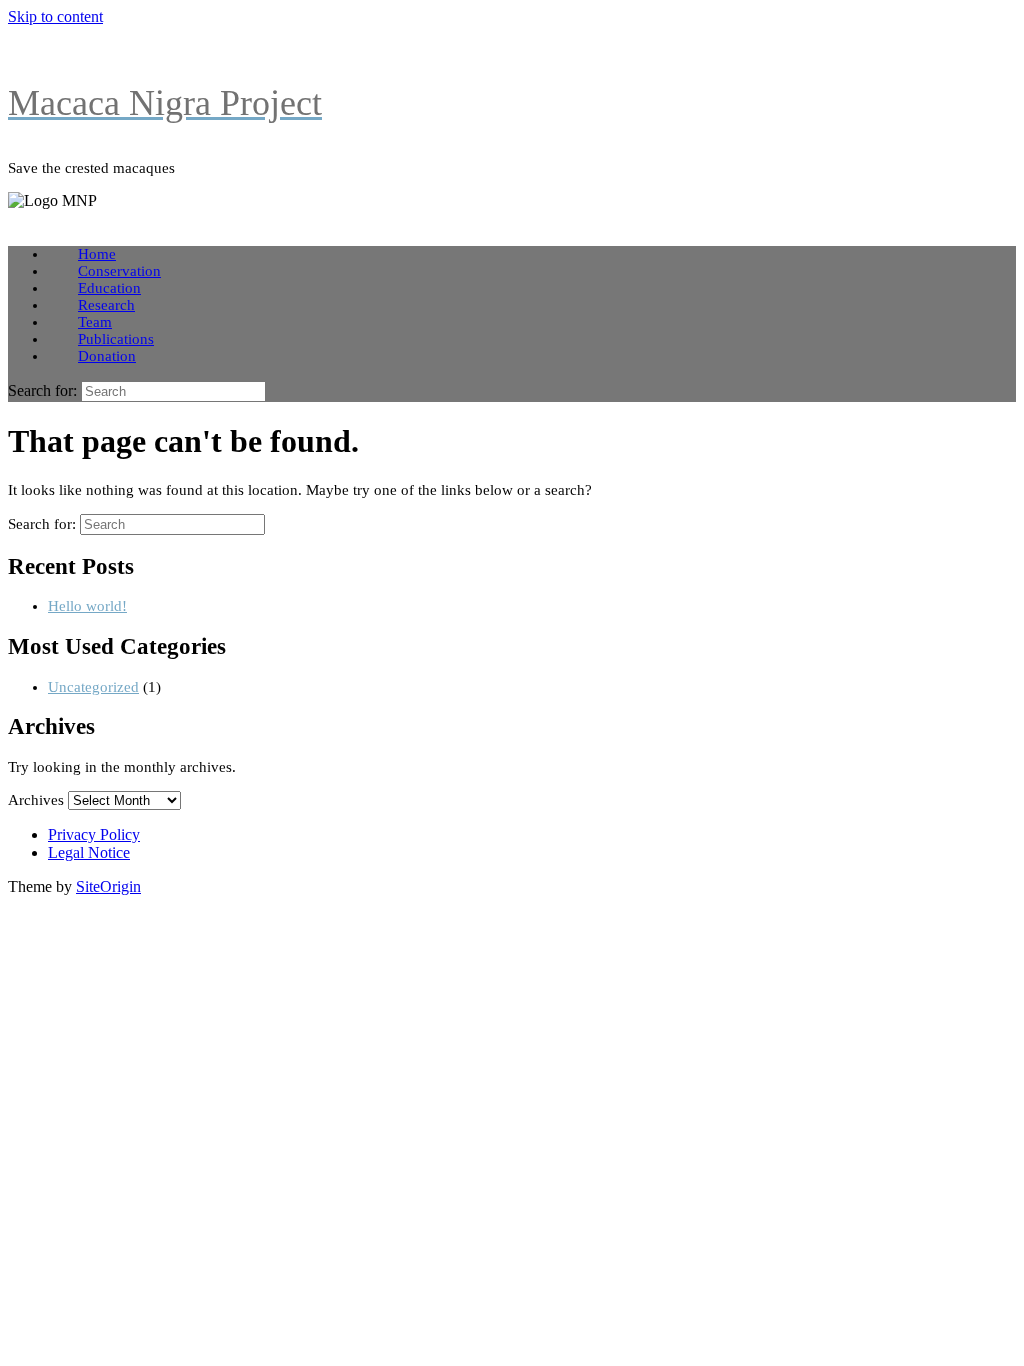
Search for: (42, 390)
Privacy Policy (94, 834)
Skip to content (55, 16)
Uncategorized (93, 687)
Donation (107, 356)
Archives (36, 800)
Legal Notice (89, 852)
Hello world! (87, 606)
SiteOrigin (108, 886)
